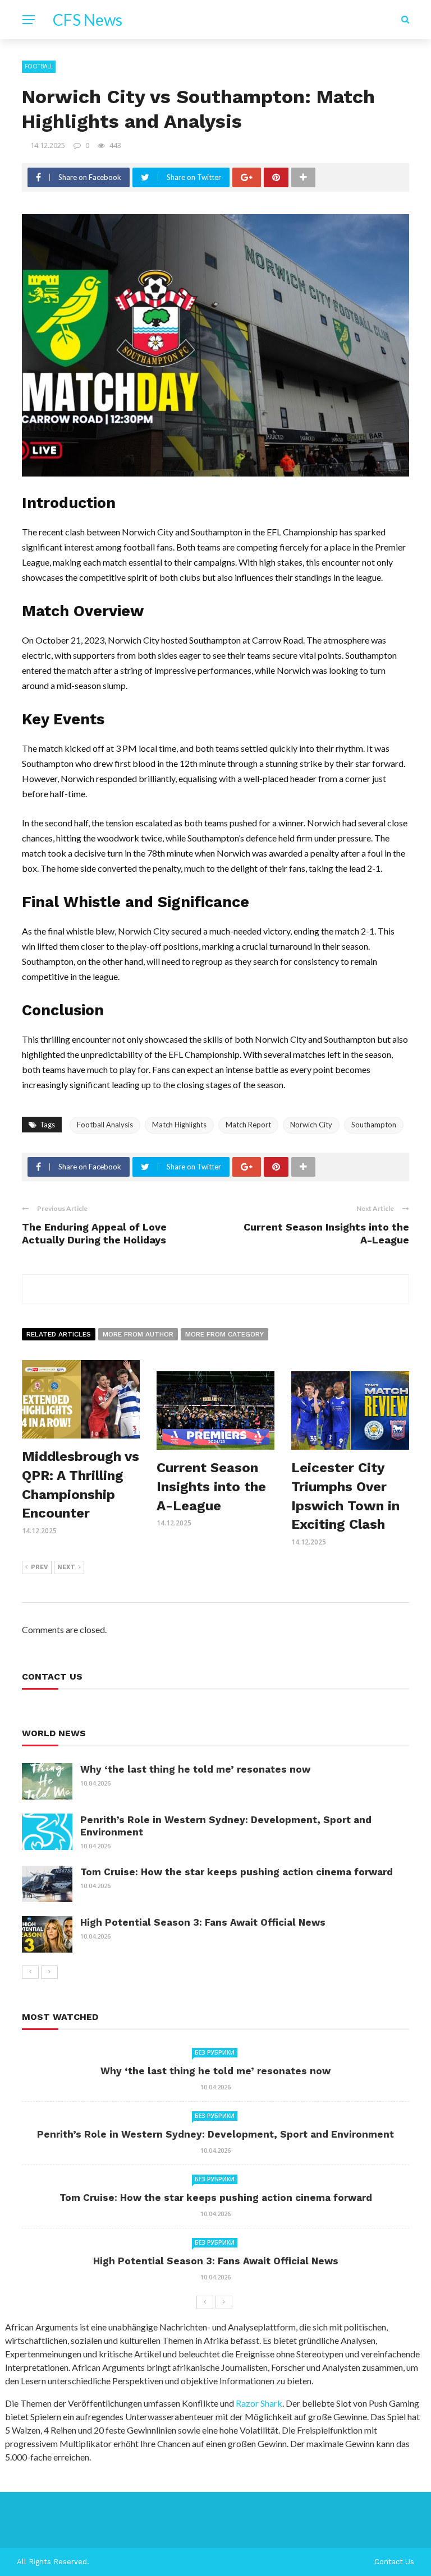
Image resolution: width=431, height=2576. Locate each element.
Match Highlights (179, 1125)
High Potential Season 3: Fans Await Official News (203, 1922)
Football (39, 66)
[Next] (49, 1972)
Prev (40, 1567)
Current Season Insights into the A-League (211, 1486)
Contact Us (394, 2562)
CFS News (88, 20)
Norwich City (311, 1125)
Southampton (374, 1125)
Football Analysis (105, 1125)
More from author (138, 1334)
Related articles (59, 1334)
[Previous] (30, 1972)
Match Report (248, 1125)
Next (66, 1567)
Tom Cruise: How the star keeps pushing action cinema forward (237, 1872)
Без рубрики (215, 2052)
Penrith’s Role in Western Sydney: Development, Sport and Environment (215, 2134)
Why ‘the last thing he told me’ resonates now (195, 1769)
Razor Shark (259, 2403)
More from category (224, 1334)
